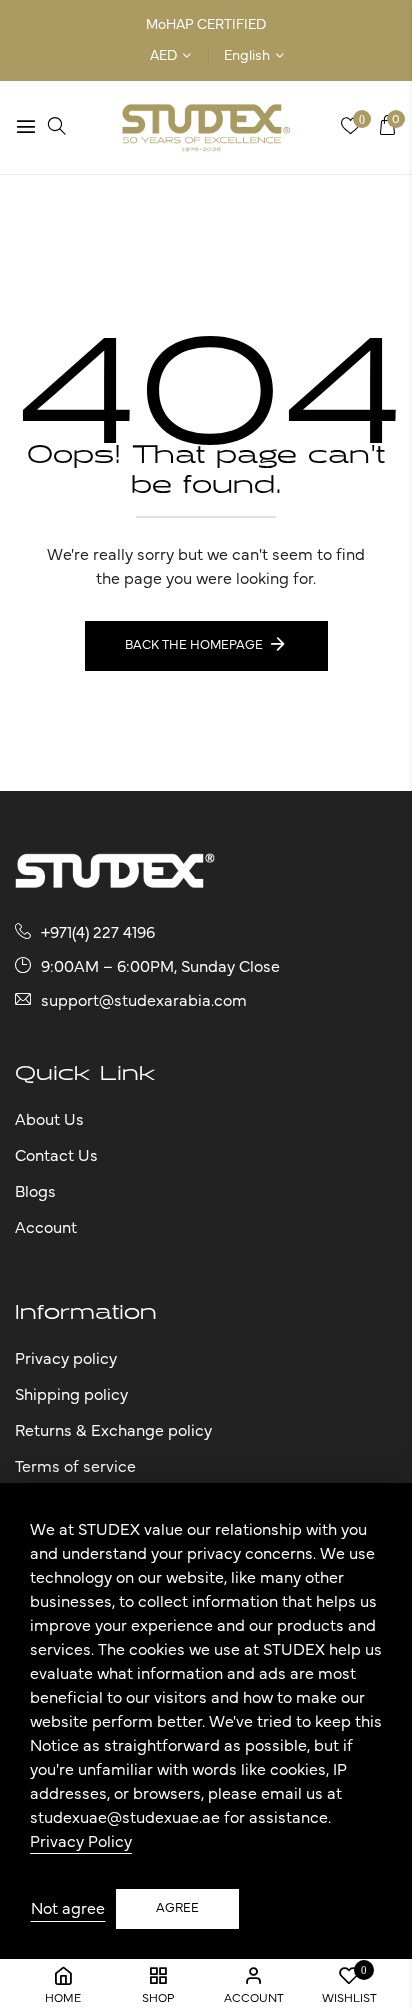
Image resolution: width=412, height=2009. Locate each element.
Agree (177, 1908)
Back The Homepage (194, 645)
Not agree (68, 1909)
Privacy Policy (81, 1842)
